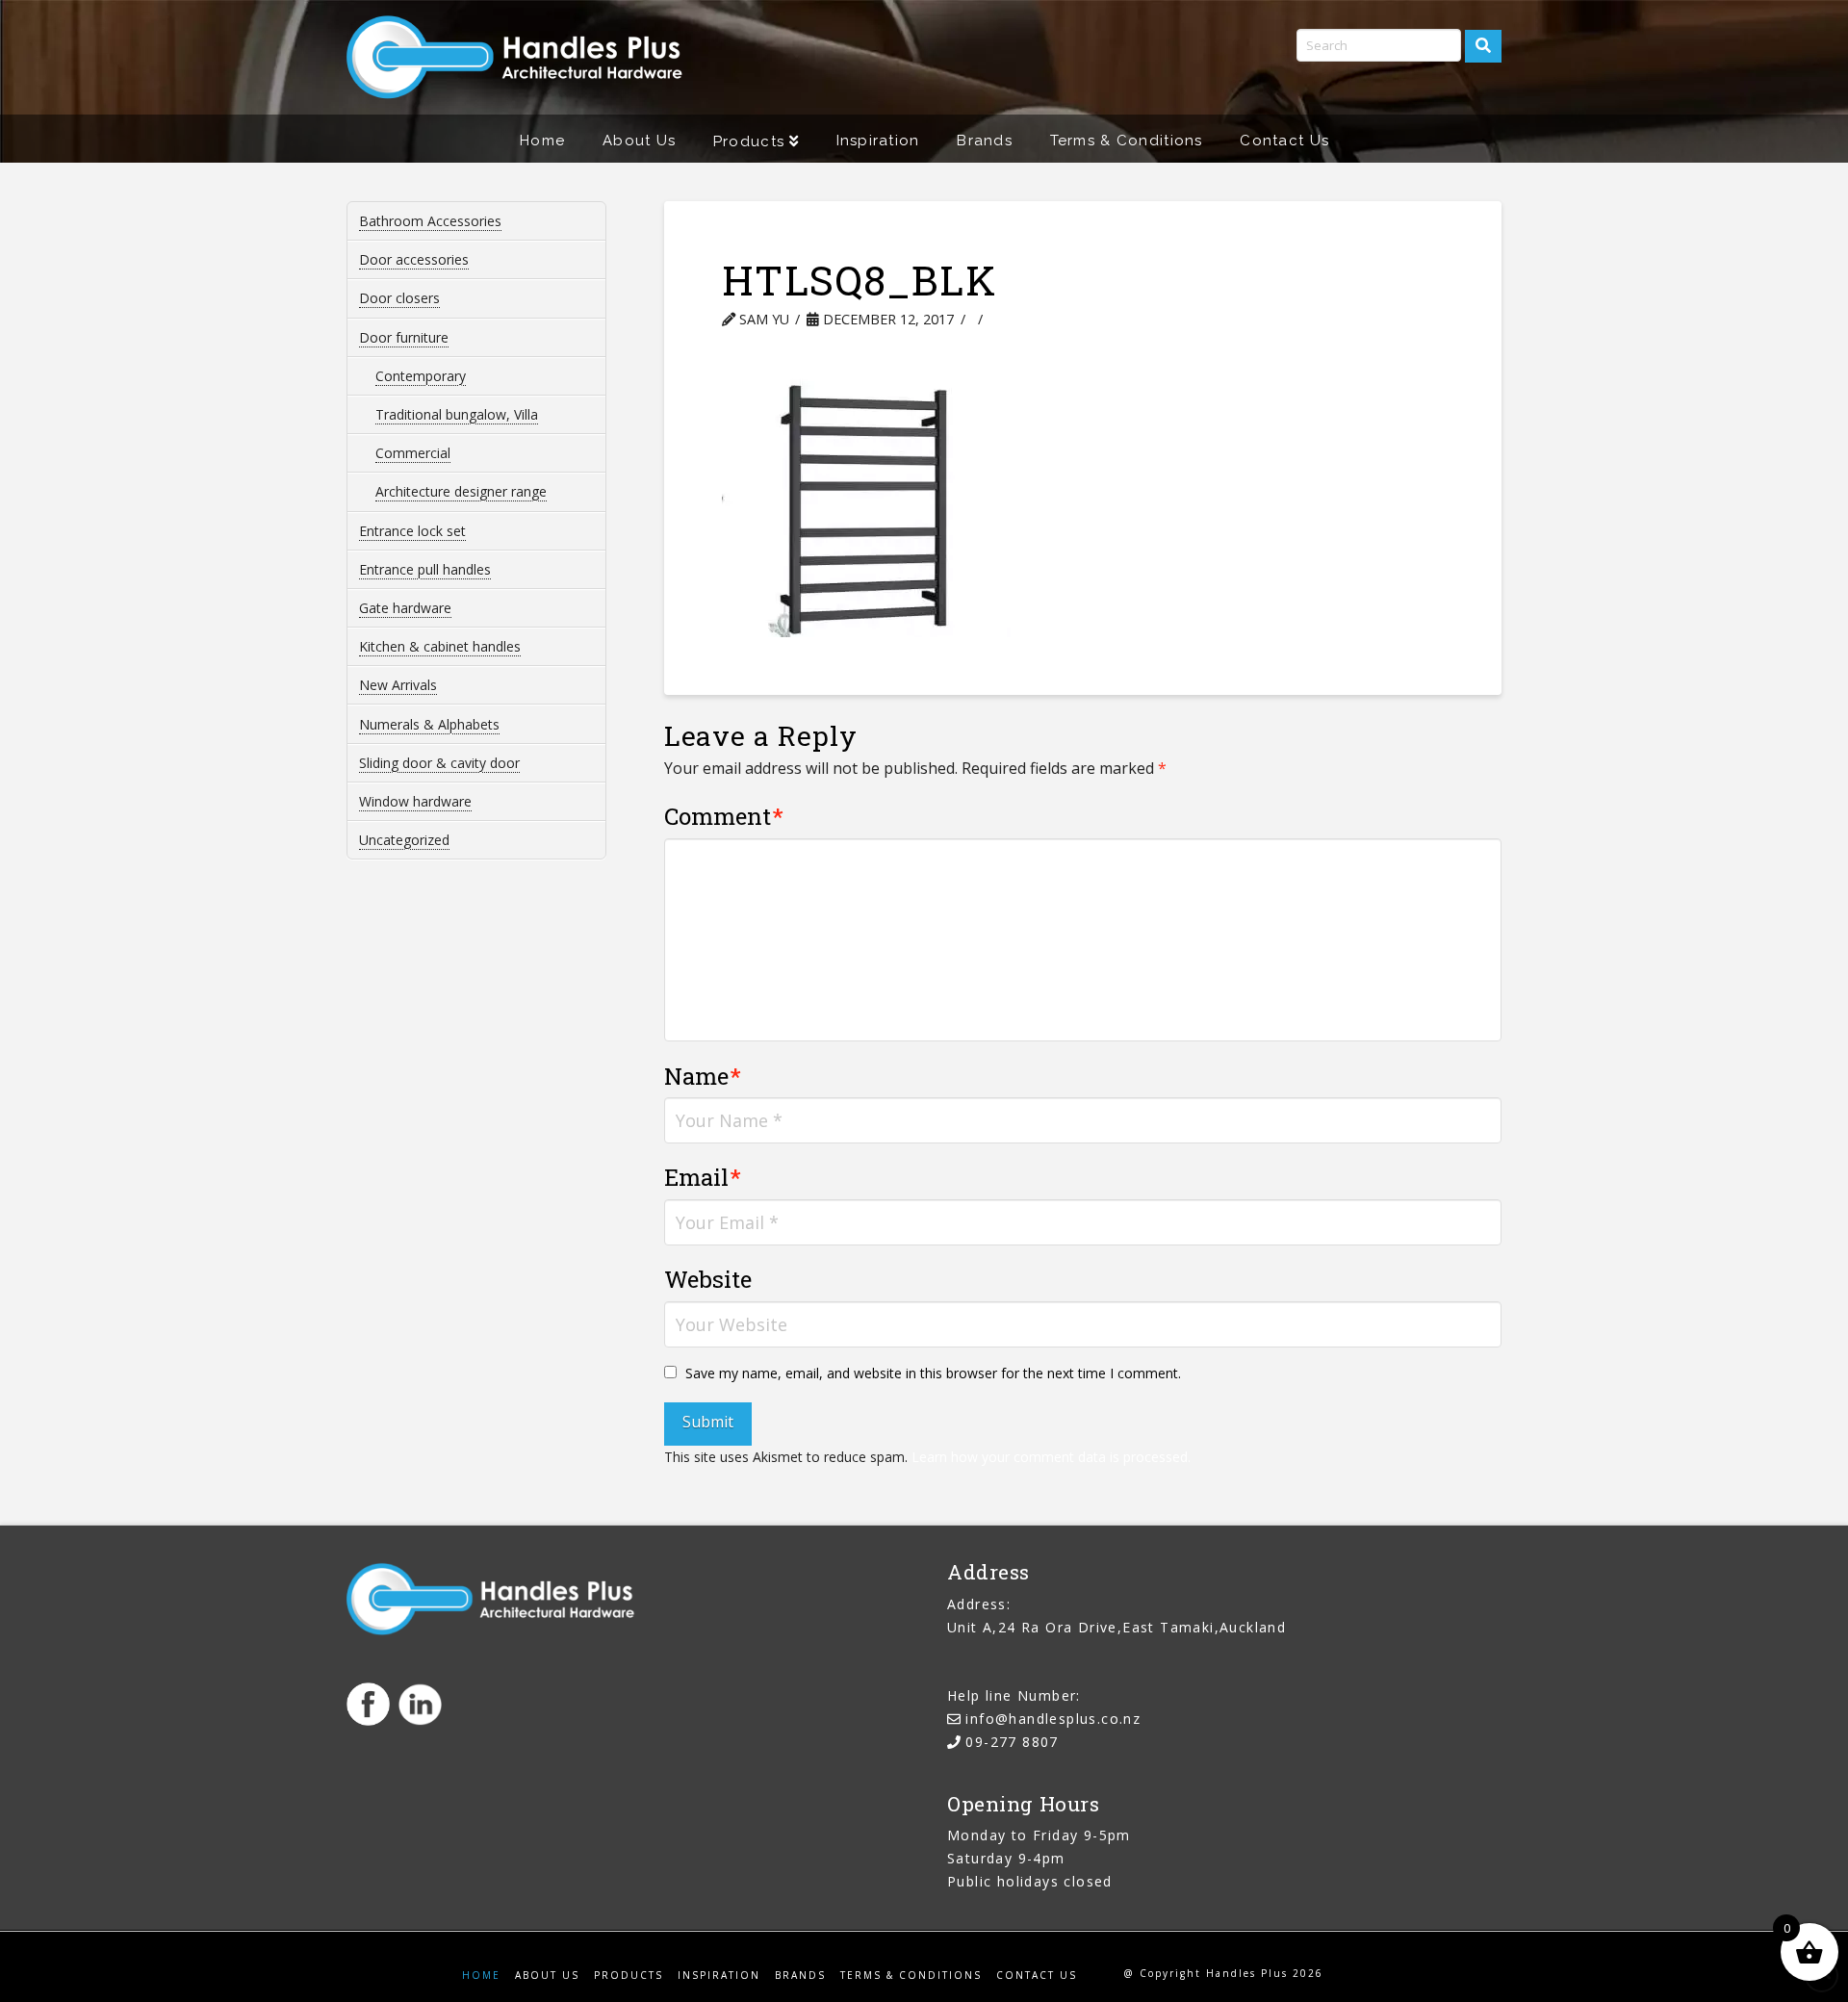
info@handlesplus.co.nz (1053, 1719)
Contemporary (421, 376)
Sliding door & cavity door (439, 763)
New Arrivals (398, 685)
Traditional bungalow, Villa (457, 414)
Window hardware (415, 801)
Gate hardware (405, 608)
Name (703, 1076)
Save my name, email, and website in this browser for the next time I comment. (933, 1373)
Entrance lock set (412, 531)
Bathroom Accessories (430, 221)
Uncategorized (404, 840)
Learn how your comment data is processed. (1051, 1457)
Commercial (413, 453)
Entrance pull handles (425, 569)
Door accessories (414, 259)
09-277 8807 (1012, 1742)
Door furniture (404, 337)
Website (708, 1279)
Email (703, 1177)
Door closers (399, 298)
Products (629, 1976)
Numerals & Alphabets (429, 724)
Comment (724, 816)
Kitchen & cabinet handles (440, 646)
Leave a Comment (1074, 319)
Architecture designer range (461, 491)
